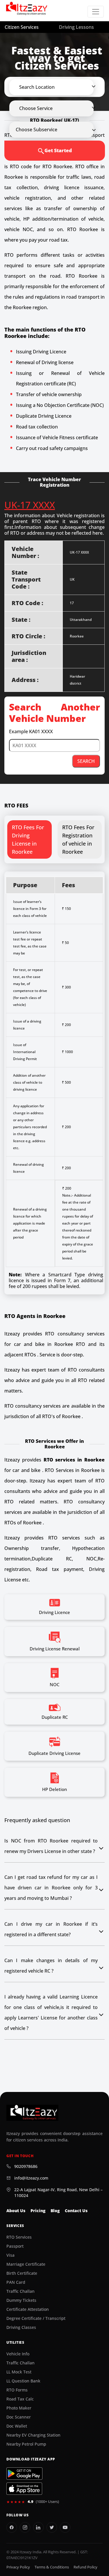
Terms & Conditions (52, 2567)
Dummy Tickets (21, 2300)
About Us (16, 2211)
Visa (10, 2255)
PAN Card (16, 2282)
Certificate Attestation (28, 2309)
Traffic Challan (20, 2291)
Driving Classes (21, 2327)
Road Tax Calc (20, 2399)
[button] (57, 87)
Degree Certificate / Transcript (36, 2318)
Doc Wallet (17, 2426)
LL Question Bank (23, 2381)
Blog (55, 2211)
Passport (15, 2246)
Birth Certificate (22, 2273)
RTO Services (19, 2237)
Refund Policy (85, 2567)
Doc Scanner (19, 2417)
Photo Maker (19, 2408)
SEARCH (86, 761)
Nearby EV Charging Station (33, 2435)
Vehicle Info (18, 2354)
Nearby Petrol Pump (26, 2444)
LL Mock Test (19, 2372)
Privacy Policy (18, 2567)
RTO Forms (17, 2390)
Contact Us (76, 2211)
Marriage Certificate (26, 2264)
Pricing (38, 2211)
